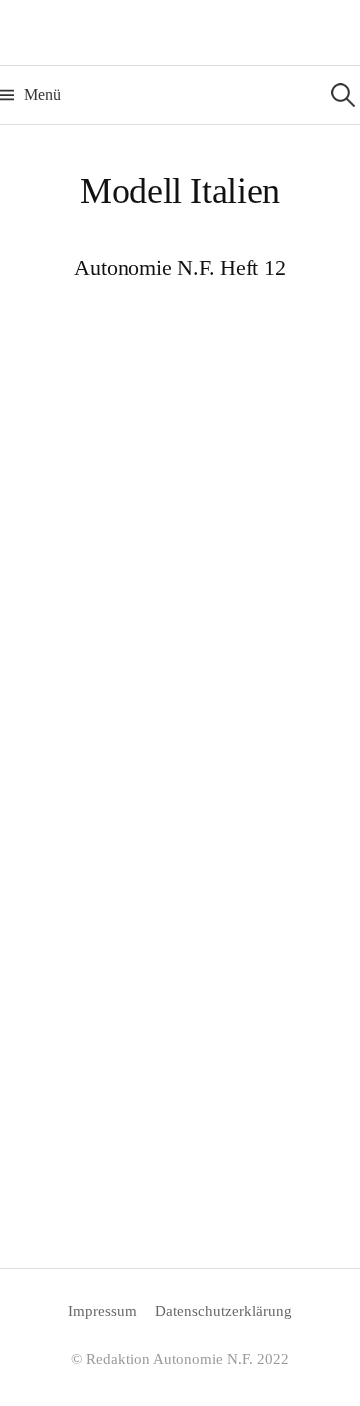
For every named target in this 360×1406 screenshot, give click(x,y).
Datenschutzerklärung (223, 1311)
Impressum (102, 1311)
